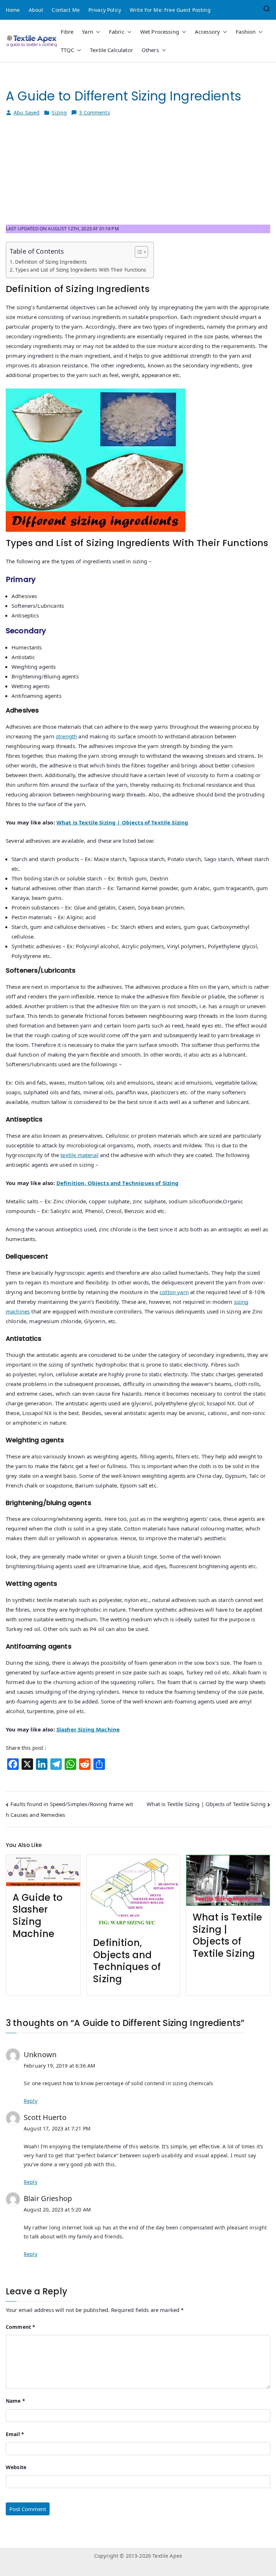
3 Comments (95, 113)
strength (66, 736)
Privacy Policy (105, 10)
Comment (20, 2327)
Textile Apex (167, 2556)
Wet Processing (160, 32)
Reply (31, 2101)
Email (15, 2434)
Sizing (59, 112)
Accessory (207, 32)
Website (16, 2467)
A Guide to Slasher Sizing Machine (38, 1916)
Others (150, 50)
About (36, 10)
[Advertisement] (138, 174)
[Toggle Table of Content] (138, 252)
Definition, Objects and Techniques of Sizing (118, 1183)
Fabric (117, 32)
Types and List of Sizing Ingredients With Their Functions (81, 270)
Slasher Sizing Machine (88, 1729)
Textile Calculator (111, 50)
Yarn (88, 32)
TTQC (68, 50)
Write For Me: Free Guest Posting (170, 10)
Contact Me (66, 10)
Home (13, 10)
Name (15, 2401)
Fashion (246, 32)
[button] (97, 32)
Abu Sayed (27, 112)
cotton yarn (174, 1292)
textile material (79, 1155)
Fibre (67, 32)
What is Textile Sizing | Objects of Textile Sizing (123, 822)
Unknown (40, 2055)
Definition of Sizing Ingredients (51, 262)
